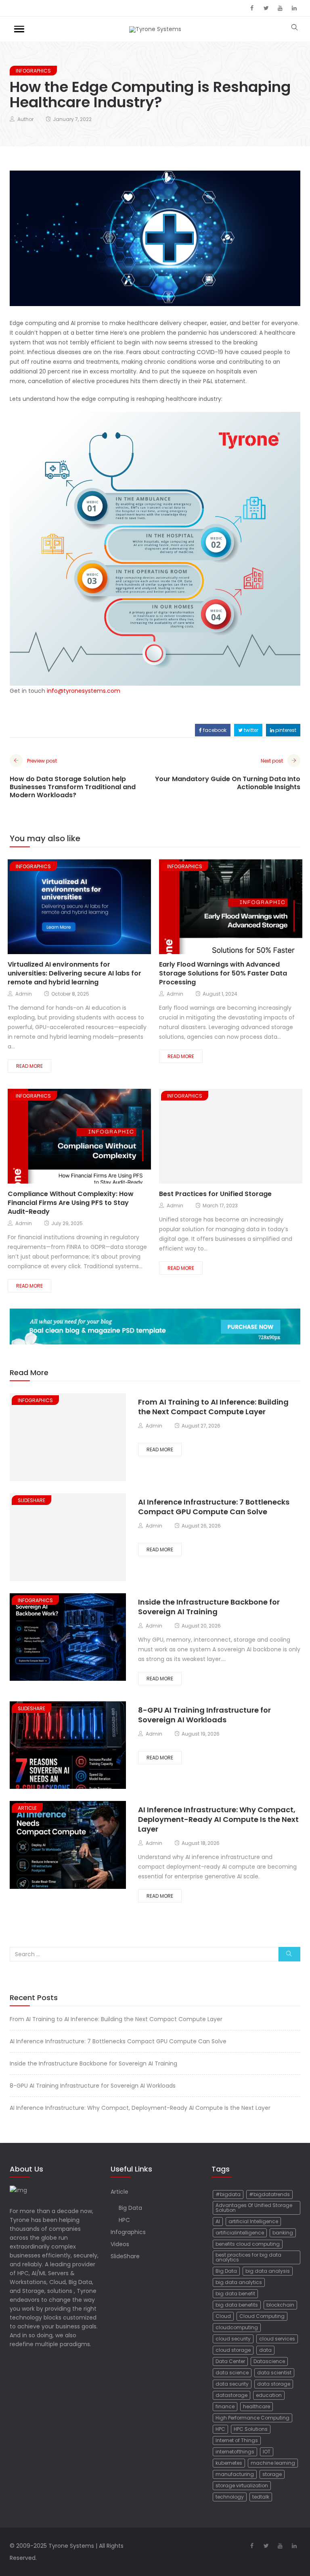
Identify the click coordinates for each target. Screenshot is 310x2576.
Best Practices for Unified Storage (215, 1194)
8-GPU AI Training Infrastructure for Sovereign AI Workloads (204, 1715)
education (269, 2395)
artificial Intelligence (253, 2221)
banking (283, 2233)
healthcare (257, 2406)
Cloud (223, 2316)
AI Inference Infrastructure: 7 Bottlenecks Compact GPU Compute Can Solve (214, 1507)
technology (230, 2497)
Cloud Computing (262, 2316)
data (265, 2350)
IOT (267, 2452)
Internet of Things (237, 2440)
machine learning (273, 2463)
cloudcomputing (237, 2327)
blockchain (280, 2305)
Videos (120, 2244)
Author (25, 119)
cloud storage (233, 2350)
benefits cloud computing (248, 2244)
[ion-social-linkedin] (294, 8)
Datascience (269, 2361)
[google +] (85, 908)
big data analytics (239, 2282)
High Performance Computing (252, 2418)
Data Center (230, 2361)
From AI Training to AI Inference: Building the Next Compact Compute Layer (213, 1407)
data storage (274, 2384)
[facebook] (56, 908)
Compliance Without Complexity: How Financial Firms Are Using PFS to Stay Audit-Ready (71, 1203)
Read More (29, 1066)
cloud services (277, 2339)
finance (225, 2406)
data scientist (274, 2373)
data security (232, 2384)
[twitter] (69, 908)
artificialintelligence (240, 2233)
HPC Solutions (251, 2429)
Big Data (130, 2208)
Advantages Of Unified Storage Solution (254, 2208)
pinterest (285, 730)
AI (218, 2221)
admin (24, 994)
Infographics (33, 71)
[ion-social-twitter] (266, 8)
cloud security (233, 2339)
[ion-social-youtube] (280, 8)
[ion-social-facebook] (252, 8)
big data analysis (268, 2271)
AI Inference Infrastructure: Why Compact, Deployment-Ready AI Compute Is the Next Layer (218, 1819)
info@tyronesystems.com (84, 691)
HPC (124, 2220)
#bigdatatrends (269, 2194)
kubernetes (229, 2463)
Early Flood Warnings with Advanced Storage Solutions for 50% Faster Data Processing (223, 973)
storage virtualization (242, 2485)
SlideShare (31, 1500)
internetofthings (235, 2452)
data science (232, 2373)
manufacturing (235, 2474)
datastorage (231, 2395)
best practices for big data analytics (248, 2257)
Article (27, 1808)
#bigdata (228, 2194)
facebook (214, 730)
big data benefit (235, 2294)
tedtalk (261, 2497)
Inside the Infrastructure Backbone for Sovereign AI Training (209, 1607)
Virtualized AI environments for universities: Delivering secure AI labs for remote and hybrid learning (74, 973)
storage (272, 2474)
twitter (250, 730)
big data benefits (237, 2305)
